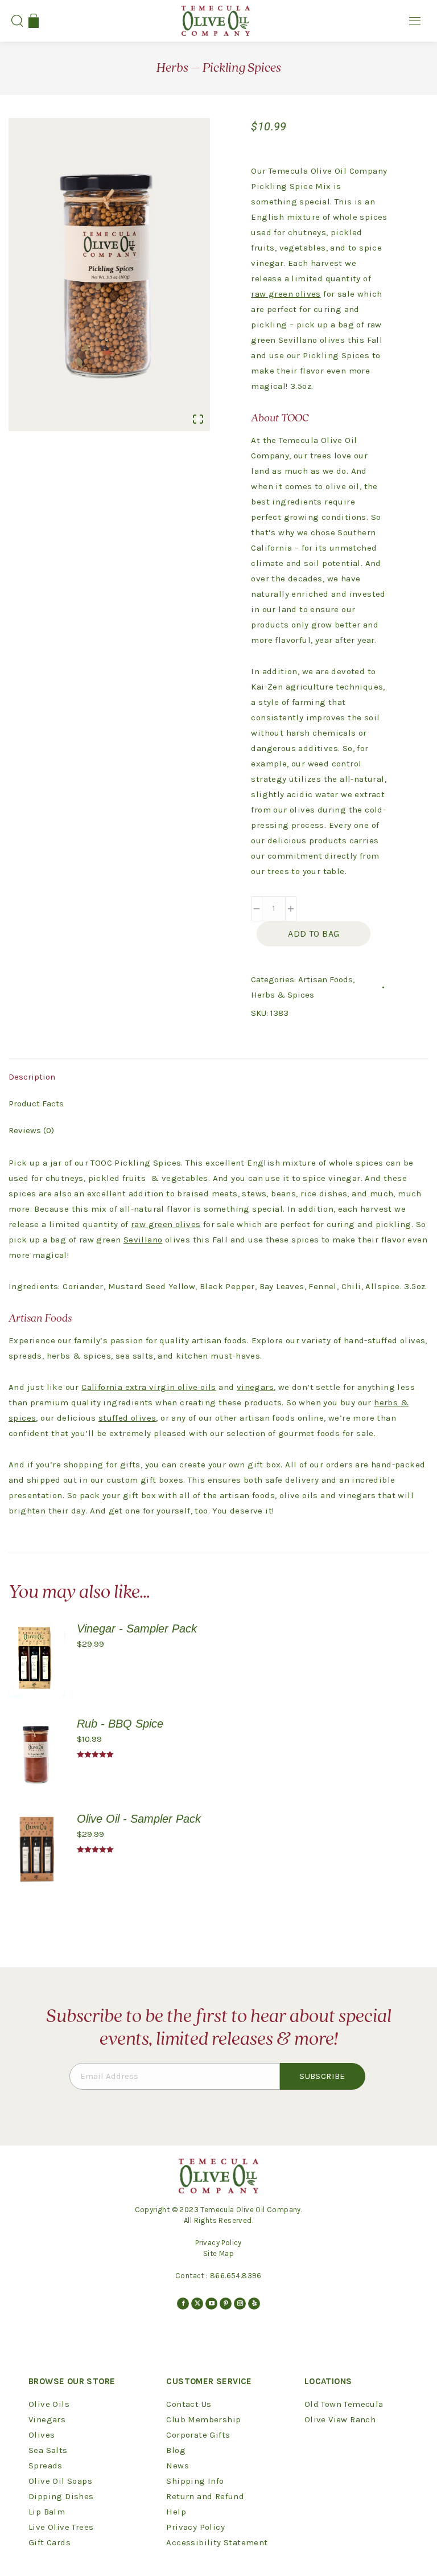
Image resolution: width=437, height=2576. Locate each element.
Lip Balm (47, 2512)
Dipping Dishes (61, 2496)
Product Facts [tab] (36, 1104)
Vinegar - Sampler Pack (137, 1629)
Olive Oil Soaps (60, 2481)
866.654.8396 (236, 2276)
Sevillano (143, 1240)
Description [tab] (32, 1077)
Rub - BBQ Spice (120, 1724)
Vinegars (47, 2419)
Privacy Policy (218, 2243)
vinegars (255, 1387)
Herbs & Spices (283, 995)
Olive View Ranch (340, 2419)
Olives (42, 2435)
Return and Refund (205, 2496)
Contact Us (189, 2404)
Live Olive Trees (61, 2527)
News (178, 2466)
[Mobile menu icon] (415, 21)
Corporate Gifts (198, 2435)
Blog (176, 2450)
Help (176, 2512)
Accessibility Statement (217, 2542)
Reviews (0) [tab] (31, 1130)
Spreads (46, 2466)
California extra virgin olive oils (149, 1387)
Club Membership (203, 2419)
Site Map (218, 2253)
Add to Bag (314, 934)
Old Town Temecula (344, 2404)
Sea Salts (48, 2450)
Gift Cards (50, 2542)
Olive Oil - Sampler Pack (139, 1819)
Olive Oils (49, 2404)
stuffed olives (127, 1418)
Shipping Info (195, 2481)
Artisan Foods (325, 979)
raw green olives (286, 294)
